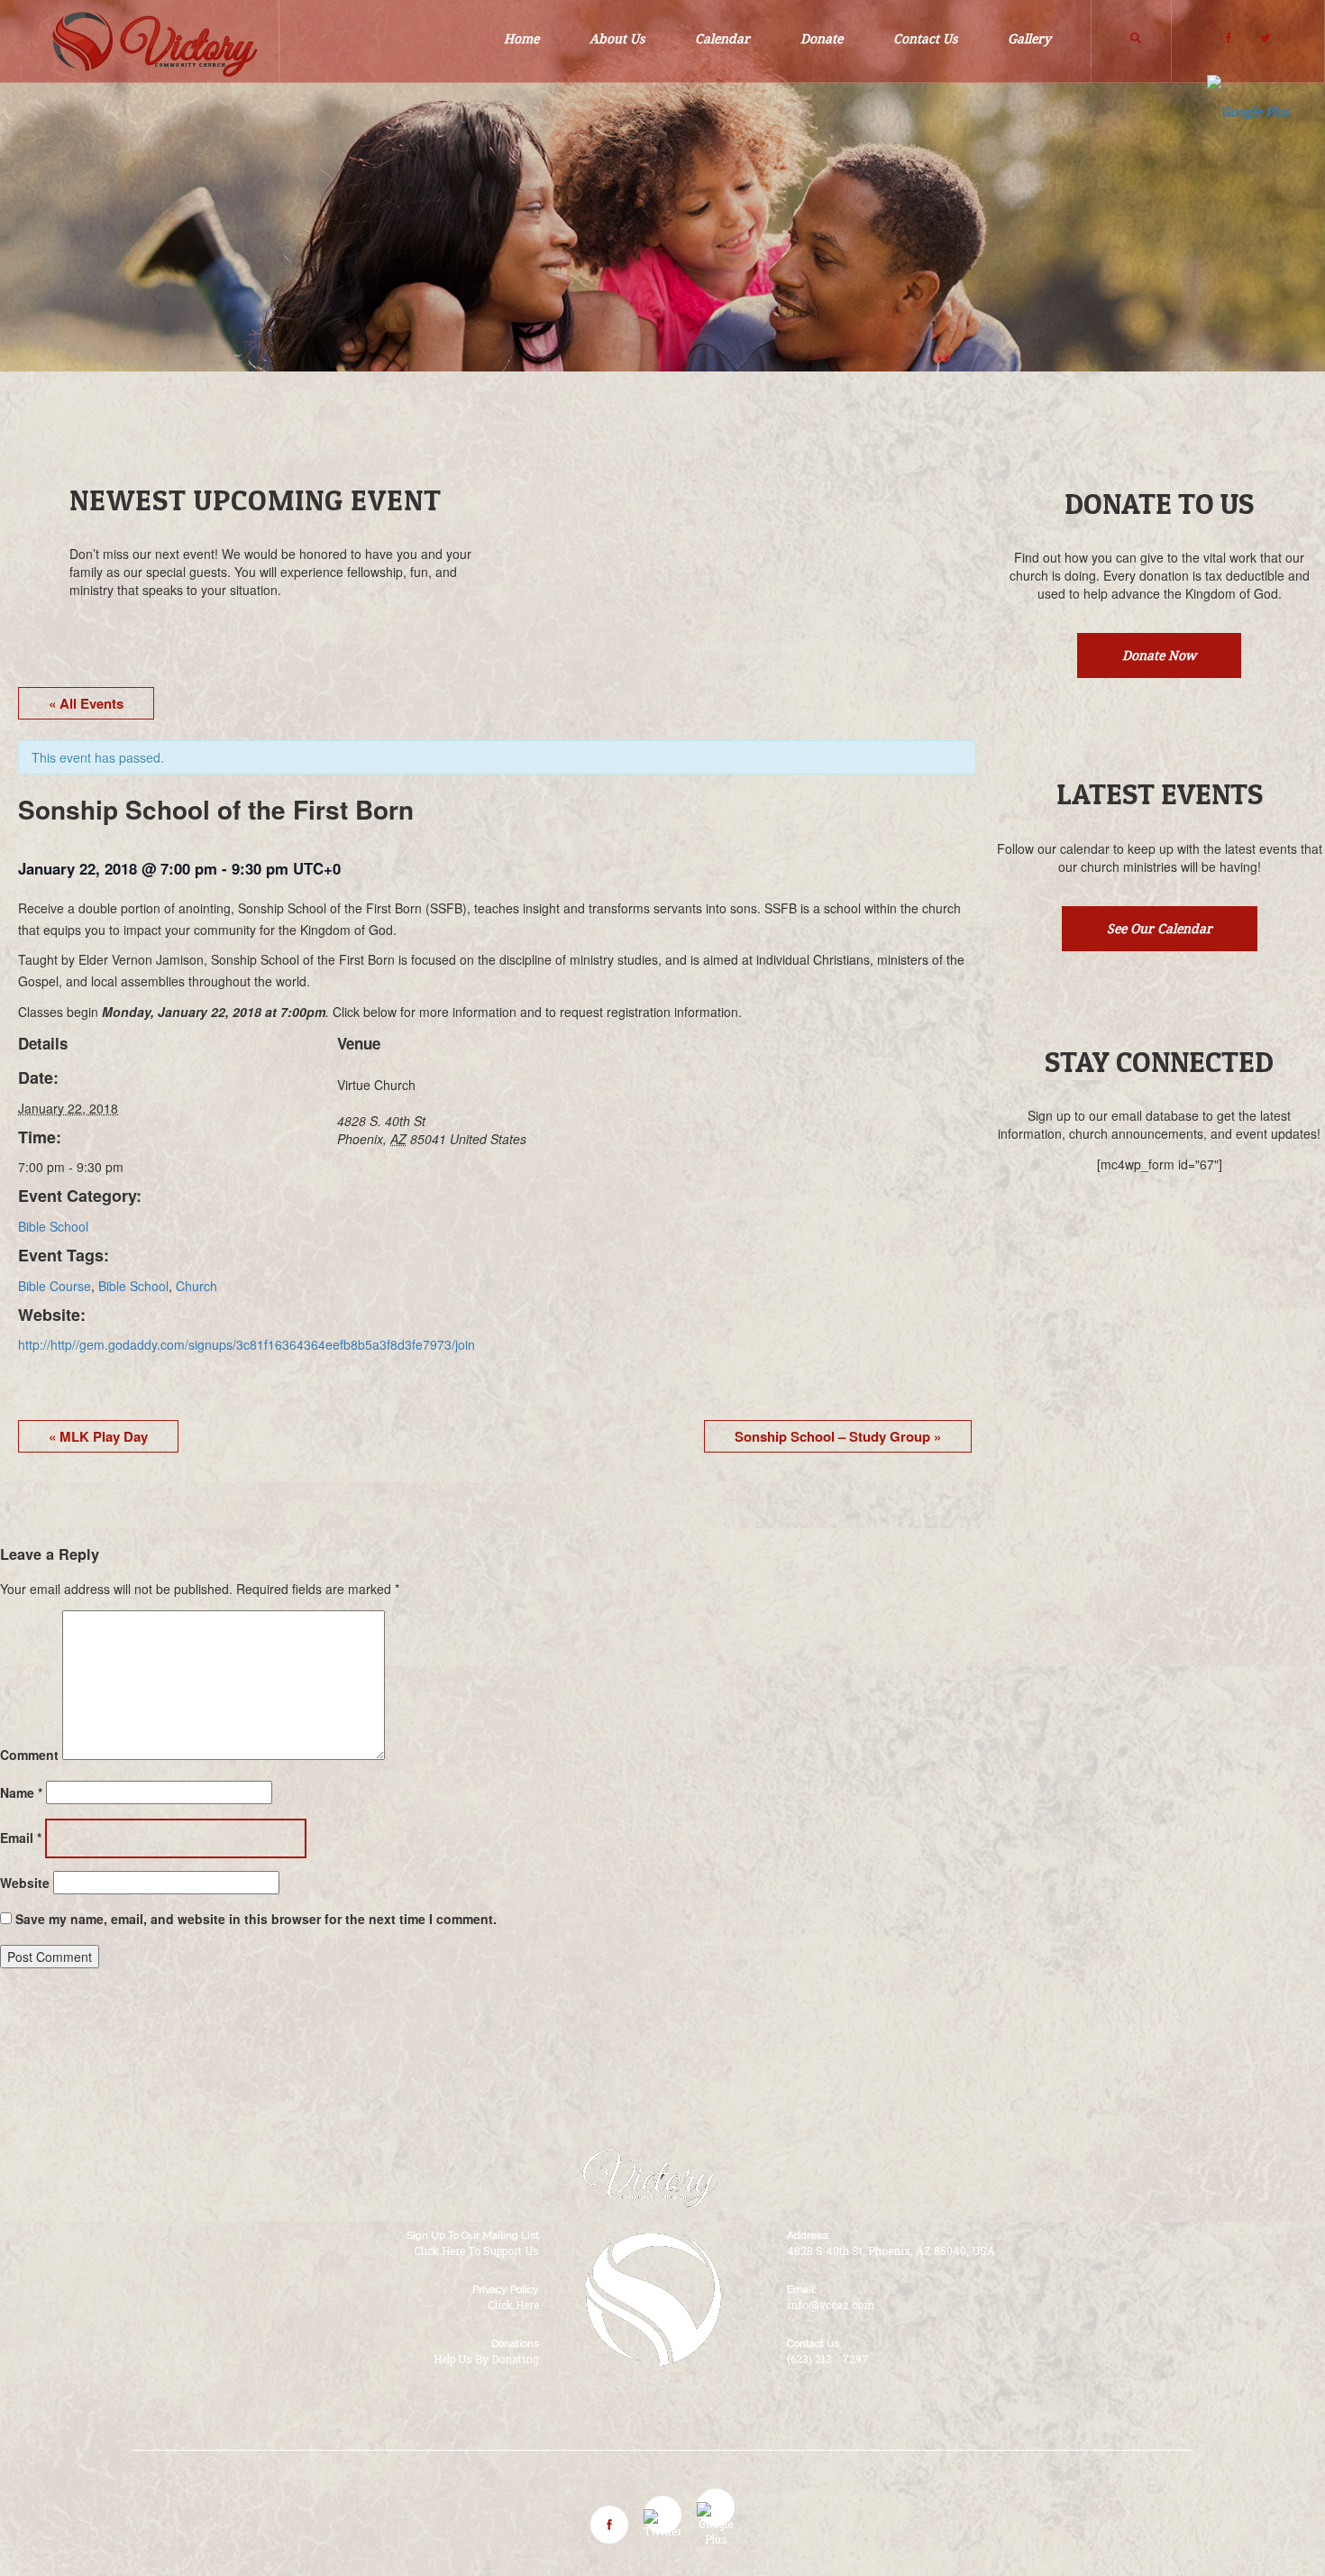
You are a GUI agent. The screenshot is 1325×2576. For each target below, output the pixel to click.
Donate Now (1159, 655)
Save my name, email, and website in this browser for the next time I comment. (256, 1919)
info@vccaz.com (831, 2305)
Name (21, 1792)
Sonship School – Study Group (838, 1436)
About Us (617, 39)
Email (21, 1838)
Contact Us (925, 39)
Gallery (1029, 39)
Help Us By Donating (486, 2359)
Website (25, 1883)
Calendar (722, 39)
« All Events (86, 703)
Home (521, 39)
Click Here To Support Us (476, 2251)
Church (196, 1286)
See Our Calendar (1160, 929)
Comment (29, 1755)
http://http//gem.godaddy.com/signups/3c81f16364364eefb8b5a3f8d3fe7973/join (247, 1344)
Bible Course (55, 1286)
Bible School (53, 1226)
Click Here (513, 2305)
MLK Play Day (98, 1436)
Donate (822, 39)
